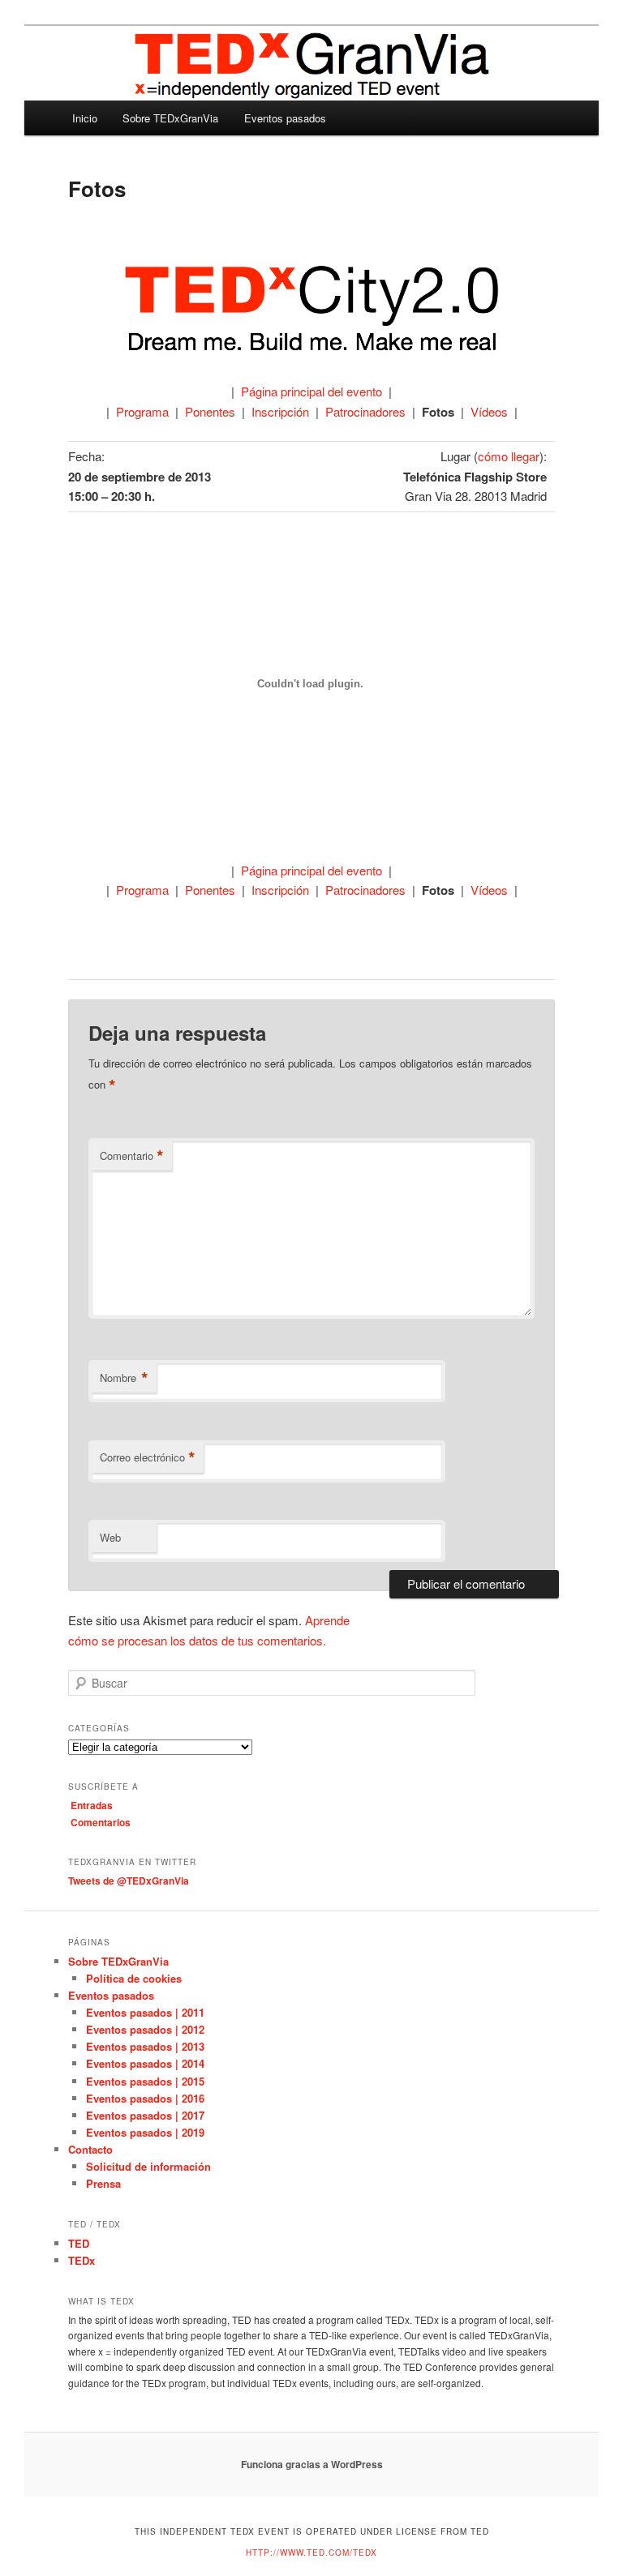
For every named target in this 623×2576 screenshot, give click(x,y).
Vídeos (489, 411)
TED (79, 2243)
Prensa (103, 2183)
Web (110, 1537)
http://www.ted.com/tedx (311, 2552)
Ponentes (210, 411)
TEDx (82, 2260)
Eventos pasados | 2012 (145, 2029)
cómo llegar (509, 456)
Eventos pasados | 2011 (145, 2012)
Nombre (124, 1378)
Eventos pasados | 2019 (145, 2132)
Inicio (85, 118)
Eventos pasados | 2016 (145, 2098)
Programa (142, 411)
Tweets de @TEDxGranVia (129, 1881)
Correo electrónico (148, 1457)
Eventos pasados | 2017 (145, 2115)
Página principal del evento (311, 391)
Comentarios (101, 1822)
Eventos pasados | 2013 (145, 2046)
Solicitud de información (148, 2166)
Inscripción (280, 411)
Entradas (92, 1805)
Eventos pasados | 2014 (145, 2063)
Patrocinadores (365, 411)
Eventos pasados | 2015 (145, 2081)
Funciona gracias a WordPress (312, 2464)
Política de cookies (134, 1978)
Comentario (132, 1156)
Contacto (90, 2149)
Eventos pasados (285, 118)
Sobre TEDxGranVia (170, 118)
